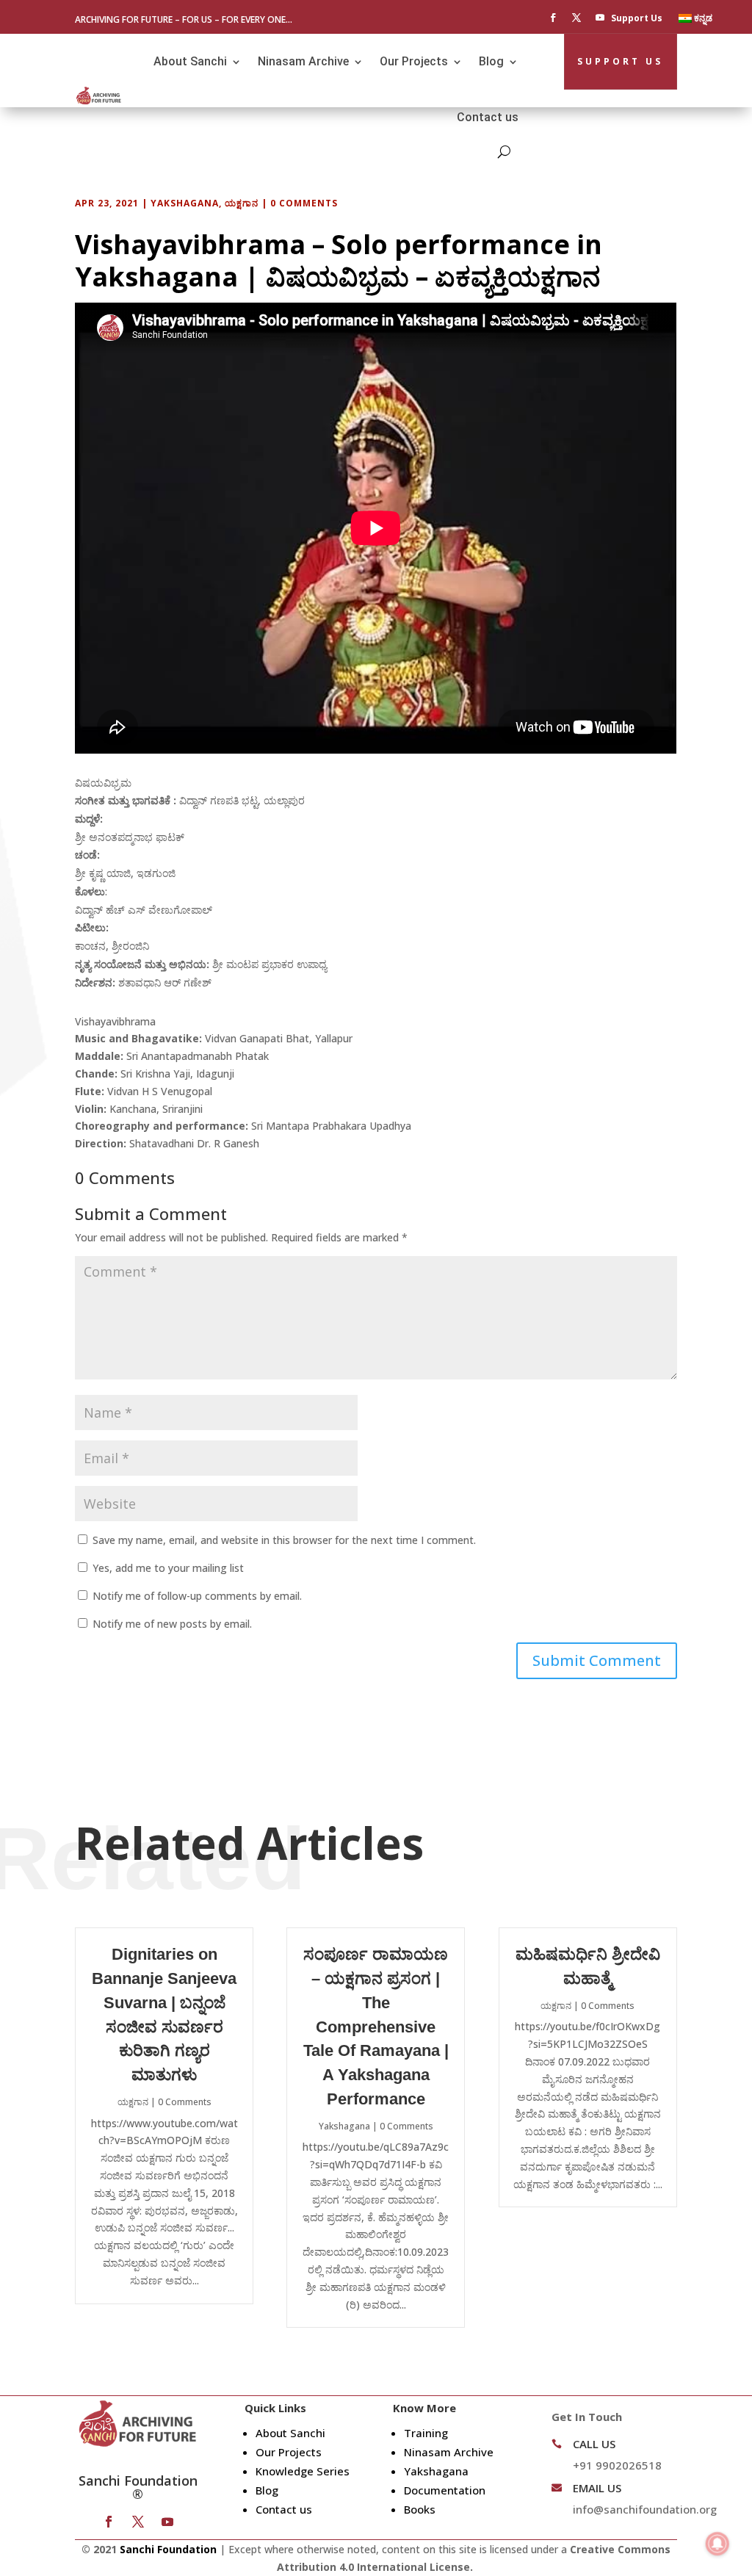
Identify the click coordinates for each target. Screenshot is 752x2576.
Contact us (488, 117)
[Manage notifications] (717, 2544)
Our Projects (414, 61)
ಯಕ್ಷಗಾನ (242, 203)
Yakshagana (185, 203)
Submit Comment (597, 1660)
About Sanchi (190, 61)
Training (426, 2433)
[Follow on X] (576, 18)
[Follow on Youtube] (600, 18)
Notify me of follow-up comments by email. (197, 1596)
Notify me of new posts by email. (172, 1624)
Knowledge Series (303, 2471)
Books (420, 2509)
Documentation (445, 2490)
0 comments (304, 203)
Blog (491, 61)
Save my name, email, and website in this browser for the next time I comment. (284, 1540)
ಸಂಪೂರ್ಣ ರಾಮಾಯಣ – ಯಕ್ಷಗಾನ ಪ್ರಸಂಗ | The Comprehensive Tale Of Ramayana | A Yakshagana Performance (376, 2027)
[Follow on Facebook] (553, 18)
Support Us (637, 19)
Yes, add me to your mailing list (167, 1568)
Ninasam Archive (303, 61)
